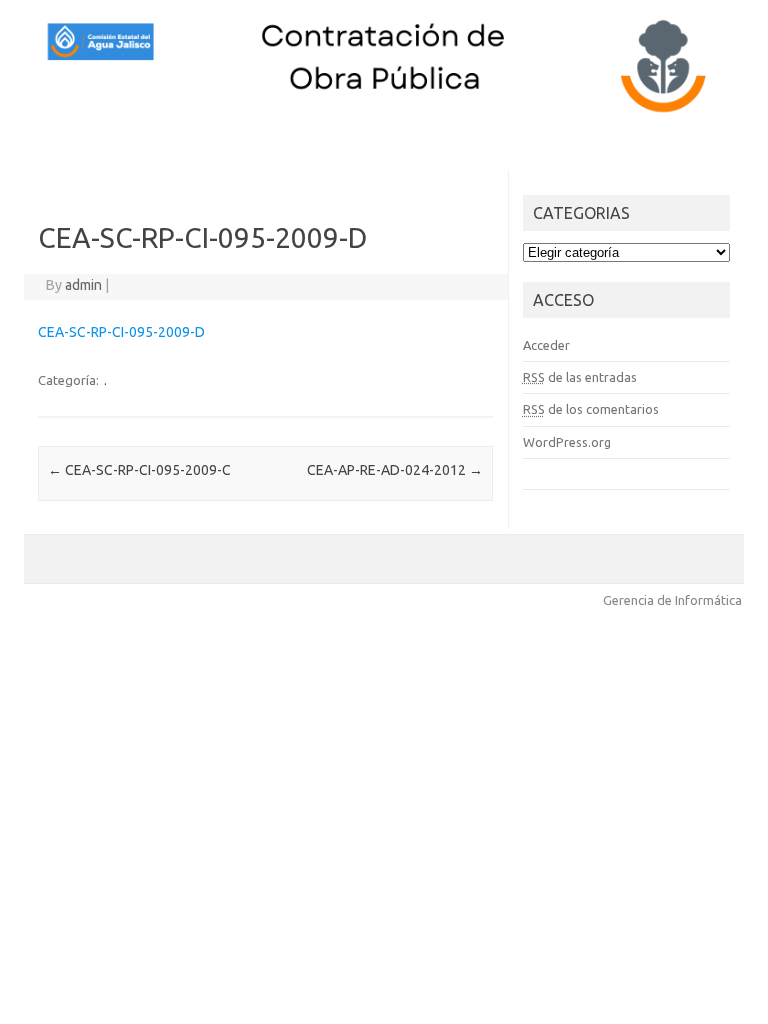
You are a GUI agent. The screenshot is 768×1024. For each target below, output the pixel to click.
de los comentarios (591, 409)
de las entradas (580, 377)
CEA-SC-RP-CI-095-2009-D (121, 332)
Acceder (546, 345)
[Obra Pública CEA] (384, 113)
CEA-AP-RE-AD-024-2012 (395, 470)
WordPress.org (567, 442)
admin (83, 285)
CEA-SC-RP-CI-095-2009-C (139, 470)
